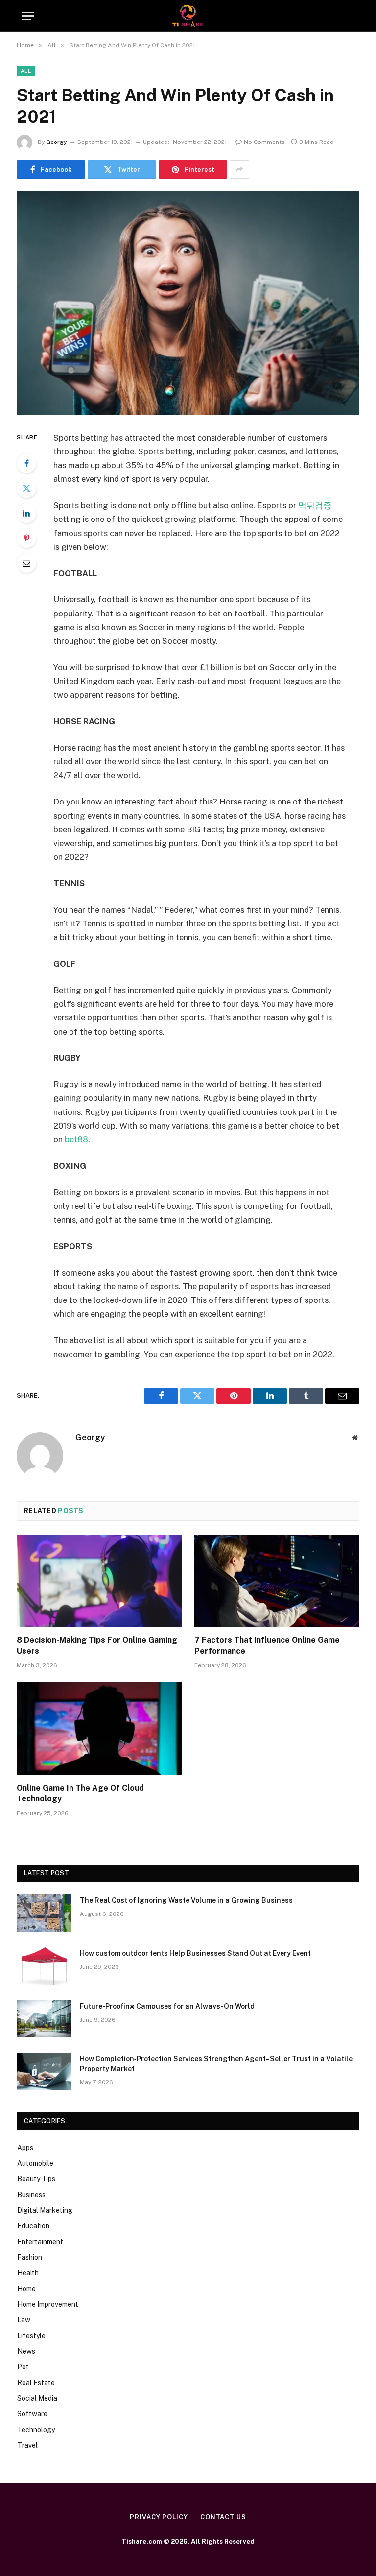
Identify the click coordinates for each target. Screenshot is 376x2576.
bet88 (76, 1139)
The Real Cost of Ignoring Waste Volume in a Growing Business (186, 1900)
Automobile (35, 2163)
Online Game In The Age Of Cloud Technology (80, 1793)
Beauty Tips (36, 2179)
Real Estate (36, 2383)
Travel (27, 2445)
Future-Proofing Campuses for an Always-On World (167, 2006)
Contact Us (223, 2517)
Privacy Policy (159, 2517)
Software (32, 2414)
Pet (23, 2367)
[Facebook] (26, 463)
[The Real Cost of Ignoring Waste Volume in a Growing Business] (44, 1913)
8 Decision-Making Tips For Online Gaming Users (97, 1645)
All (26, 71)
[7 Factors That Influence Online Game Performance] (277, 1581)
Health (28, 2273)
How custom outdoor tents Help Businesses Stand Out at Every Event (195, 1953)
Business (31, 2195)
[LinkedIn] (26, 513)
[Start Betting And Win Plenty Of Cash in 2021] (188, 303)
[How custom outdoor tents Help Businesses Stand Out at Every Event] (44, 1966)
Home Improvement (48, 2304)
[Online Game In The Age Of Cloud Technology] (99, 1729)
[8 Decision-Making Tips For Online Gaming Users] (99, 1581)
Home (26, 2289)
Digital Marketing (45, 2210)
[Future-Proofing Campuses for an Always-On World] (44, 2019)
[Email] (26, 563)
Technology (36, 2430)
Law (24, 2320)
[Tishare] (188, 16)
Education (33, 2226)
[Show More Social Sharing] (239, 169)
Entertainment (40, 2242)
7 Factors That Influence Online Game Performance (267, 1645)
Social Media (37, 2398)
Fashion (30, 2257)
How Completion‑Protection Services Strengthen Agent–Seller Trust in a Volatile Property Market (216, 2064)
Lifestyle (31, 2336)
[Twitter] (26, 488)
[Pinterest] (26, 538)
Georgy (57, 142)
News (26, 2351)
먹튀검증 (315, 505)
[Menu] (28, 16)
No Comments (264, 142)
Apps (25, 2148)
